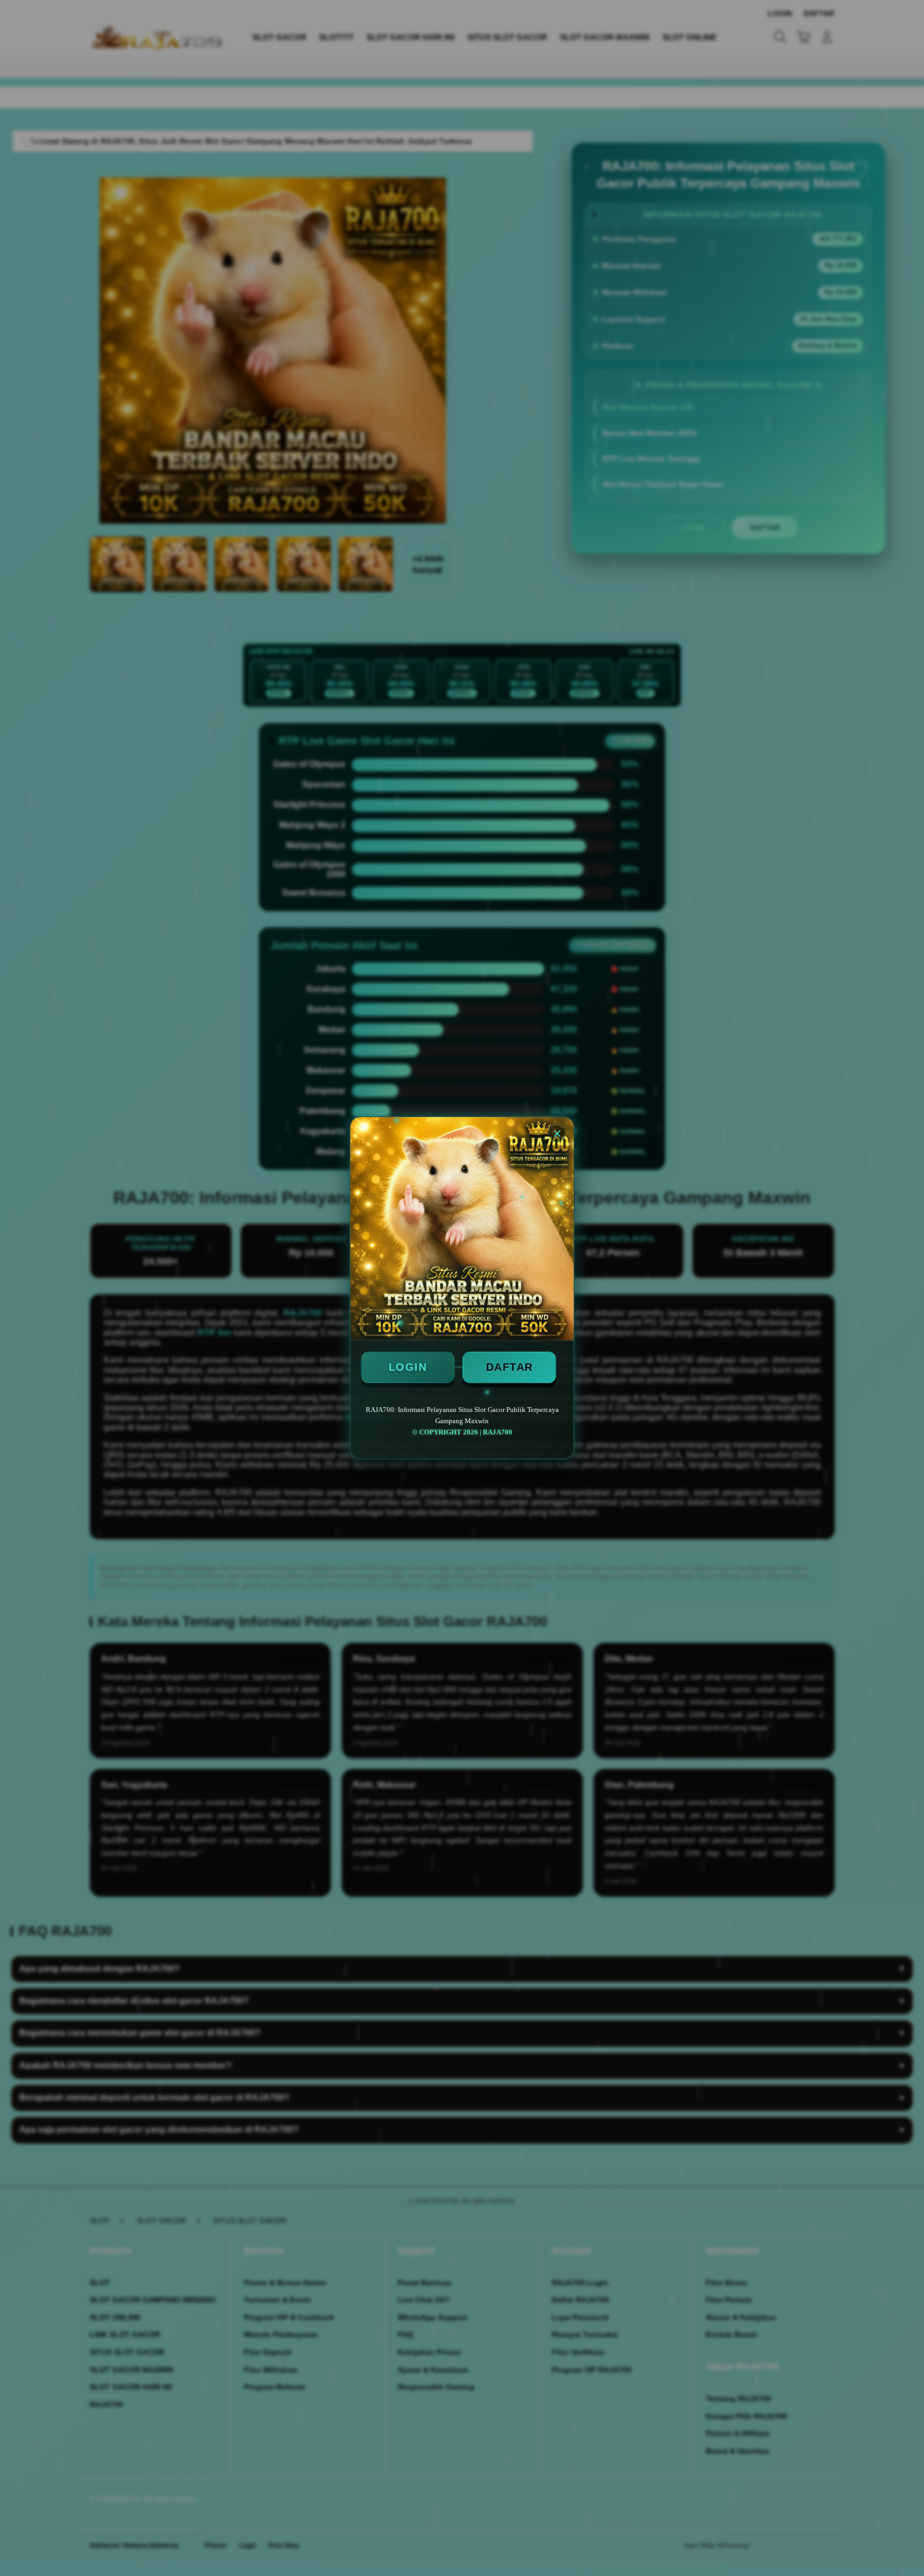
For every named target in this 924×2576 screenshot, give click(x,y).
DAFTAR (510, 1367)
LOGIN (408, 1367)
